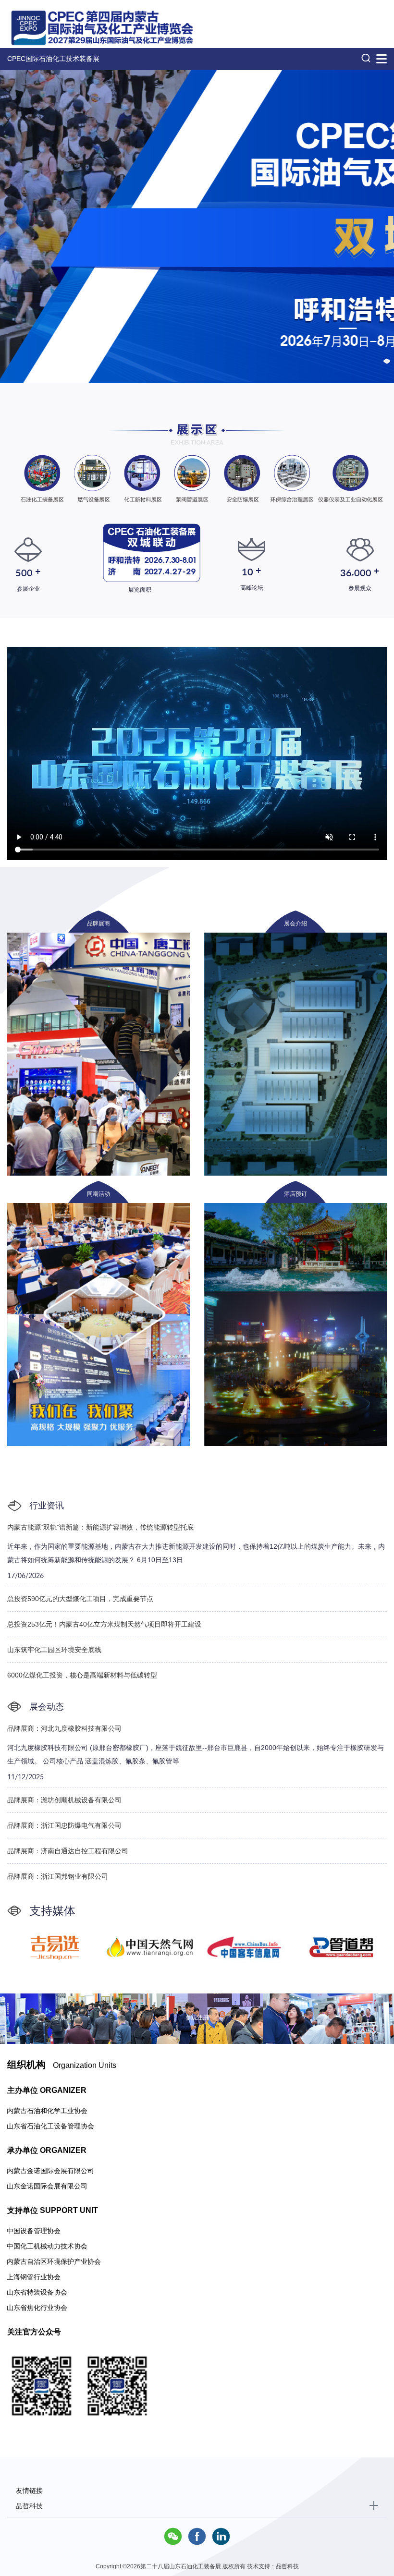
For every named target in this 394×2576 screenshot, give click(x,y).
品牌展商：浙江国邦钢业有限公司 (58, 1876)
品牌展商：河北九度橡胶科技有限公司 (64, 1728)
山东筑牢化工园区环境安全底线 (54, 1650)
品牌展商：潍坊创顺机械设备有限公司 (64, 1800)
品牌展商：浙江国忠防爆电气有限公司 (64, 1825)
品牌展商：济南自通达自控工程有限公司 (68, 1851)
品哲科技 (29, 2506)
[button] (387, 361)
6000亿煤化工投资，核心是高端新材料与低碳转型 (82, 1675)
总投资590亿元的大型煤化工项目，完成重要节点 (80, 1599)
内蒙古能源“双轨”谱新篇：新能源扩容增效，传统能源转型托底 (100, 1527)
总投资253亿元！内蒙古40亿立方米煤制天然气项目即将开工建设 (104, 1624)
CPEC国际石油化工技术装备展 (53, 59)
